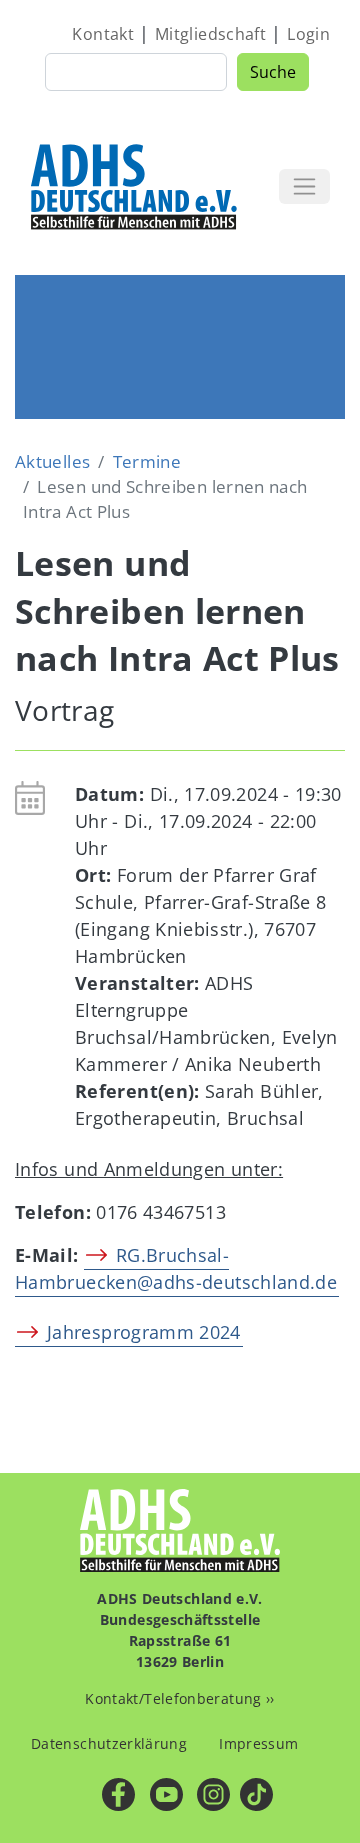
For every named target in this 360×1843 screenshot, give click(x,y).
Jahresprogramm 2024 (144, 1332)
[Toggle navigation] (304, 186)
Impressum (258, 1743)
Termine (147, 461)
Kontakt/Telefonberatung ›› (179, 1698)
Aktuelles (52, 461)
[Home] (135, 186)
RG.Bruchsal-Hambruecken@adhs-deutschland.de (176, 1268)
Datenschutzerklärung (109, 1743)
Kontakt (103, 34)
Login (308, 34)
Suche (273, 72)
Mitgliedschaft (210, 34)
